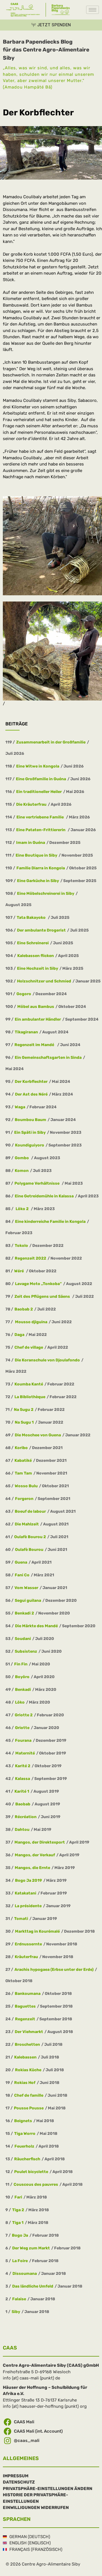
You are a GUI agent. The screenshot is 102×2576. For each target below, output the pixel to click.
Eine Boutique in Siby (36, 855)
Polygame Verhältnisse (37, 1183)
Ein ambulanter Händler (38, 1019)
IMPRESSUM (16, 2476)
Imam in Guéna (31, 843)
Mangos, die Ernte (32, 1868)
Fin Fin (21, 1664)
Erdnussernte (28, 1944)
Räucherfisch (27, 2159)
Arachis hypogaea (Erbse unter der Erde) (54, 1970)
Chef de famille (29, 2095)
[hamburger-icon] (93, 10)
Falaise (19, 2299)
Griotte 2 (24, 1715)
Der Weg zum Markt (31, 2248)
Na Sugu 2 (24, 1410)
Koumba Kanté (29, 1384)
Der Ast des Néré (31, 1094)
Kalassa (23, 1779)
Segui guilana (28, 1600)
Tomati (21, 1919)
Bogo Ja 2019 (28, 1880)
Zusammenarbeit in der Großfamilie (51, 742)
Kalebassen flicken (36, 956)
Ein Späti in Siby (30, 1132)
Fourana (23, 1740)
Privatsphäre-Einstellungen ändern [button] (48, 2489)
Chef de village (29, 1347)
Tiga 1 (18, 2223)
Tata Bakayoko (32, 918)
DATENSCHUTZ (19, 2482)
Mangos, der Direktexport (40, 1842)
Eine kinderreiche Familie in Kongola (50, 1222)
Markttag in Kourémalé (37, 1931)
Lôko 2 (22, 1209)
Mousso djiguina (31, 1322)
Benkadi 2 (24, 1613)
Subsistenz (26, 1651)
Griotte (22, 1728)
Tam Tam (23, 1473)
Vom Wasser (26, 1588)
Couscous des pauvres (36, 2184)
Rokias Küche (28, 2070)
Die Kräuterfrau (31, 804)
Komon (22, 1171)
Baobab (23, 1804)
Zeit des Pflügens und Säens (43, 1296)
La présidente (28, 1906)
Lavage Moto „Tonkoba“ (38, 1284)
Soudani (23, 1639)
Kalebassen (25, 2057)
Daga (19, 1335)
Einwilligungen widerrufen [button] (36, 2508)
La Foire (20, 2261)
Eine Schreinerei (33, 943)
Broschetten (27, 2044)
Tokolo (21, 1246)
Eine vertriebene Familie (41, 817)
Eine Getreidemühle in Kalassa (44, 1196)
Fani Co (22, 1575)
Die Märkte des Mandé (36, 1626)
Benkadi (23, 1690)
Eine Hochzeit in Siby (38, 968)
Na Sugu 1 (24, 1422)
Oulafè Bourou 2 (30, 1537)
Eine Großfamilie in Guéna (41, 779)
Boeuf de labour (30, 1511)
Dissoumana (25, 2274)
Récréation (26, 1817)
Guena (21, 1562)
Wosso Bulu (26, 1486)
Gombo (22, 1158)
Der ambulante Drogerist (41, 930)
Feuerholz (24, 2146)
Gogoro (24, 994)
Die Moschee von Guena (38, 1435)
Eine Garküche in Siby (38, 881)
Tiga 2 (18, 2210)
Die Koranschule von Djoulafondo (47, 1360)
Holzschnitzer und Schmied (44, 981)
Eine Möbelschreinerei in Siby (46, 893)
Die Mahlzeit (27, 1524)
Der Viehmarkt (29, 2032)
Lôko (20, 1702)
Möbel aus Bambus (36, 1007)
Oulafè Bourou (29, 1550)
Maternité (25, 1753)
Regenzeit (25, 2019)
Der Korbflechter (31, 1082)
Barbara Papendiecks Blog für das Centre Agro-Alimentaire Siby (46, 50)
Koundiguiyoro (30, 1145)
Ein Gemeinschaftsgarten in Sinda (48, 1058)
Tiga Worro (25, 2134)
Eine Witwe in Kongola (38, 766)
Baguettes (25, 2006)
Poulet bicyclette (31, 2172)
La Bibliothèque (30, 1397)
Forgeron (24, 1499)
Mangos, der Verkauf (35, 1855)
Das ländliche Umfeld (33, 2286)
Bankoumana (28, 1994)
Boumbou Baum (30, 1120)
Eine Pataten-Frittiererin (41, 830)
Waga (20, 1107)
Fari (18, 2197)
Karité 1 (22, 1791)
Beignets (23, 2121)
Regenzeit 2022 (30, 1258)
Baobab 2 (24, 1309)
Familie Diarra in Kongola (41, 868)
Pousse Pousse (29, 2108)
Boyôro (22, 1677)
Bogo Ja (20, 2235)
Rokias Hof (25, 2083)
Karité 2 (23, 1766)
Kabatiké (23, 1461)
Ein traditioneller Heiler (39, 792)
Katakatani (25, 1893)
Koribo (21, 1448)
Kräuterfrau (26, 1957)
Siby (16, 2312)
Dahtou (22, 1830)
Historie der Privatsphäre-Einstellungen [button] (35, 2498)
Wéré (19, 1271)
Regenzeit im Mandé (35, 1045)
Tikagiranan (26, 1032)
